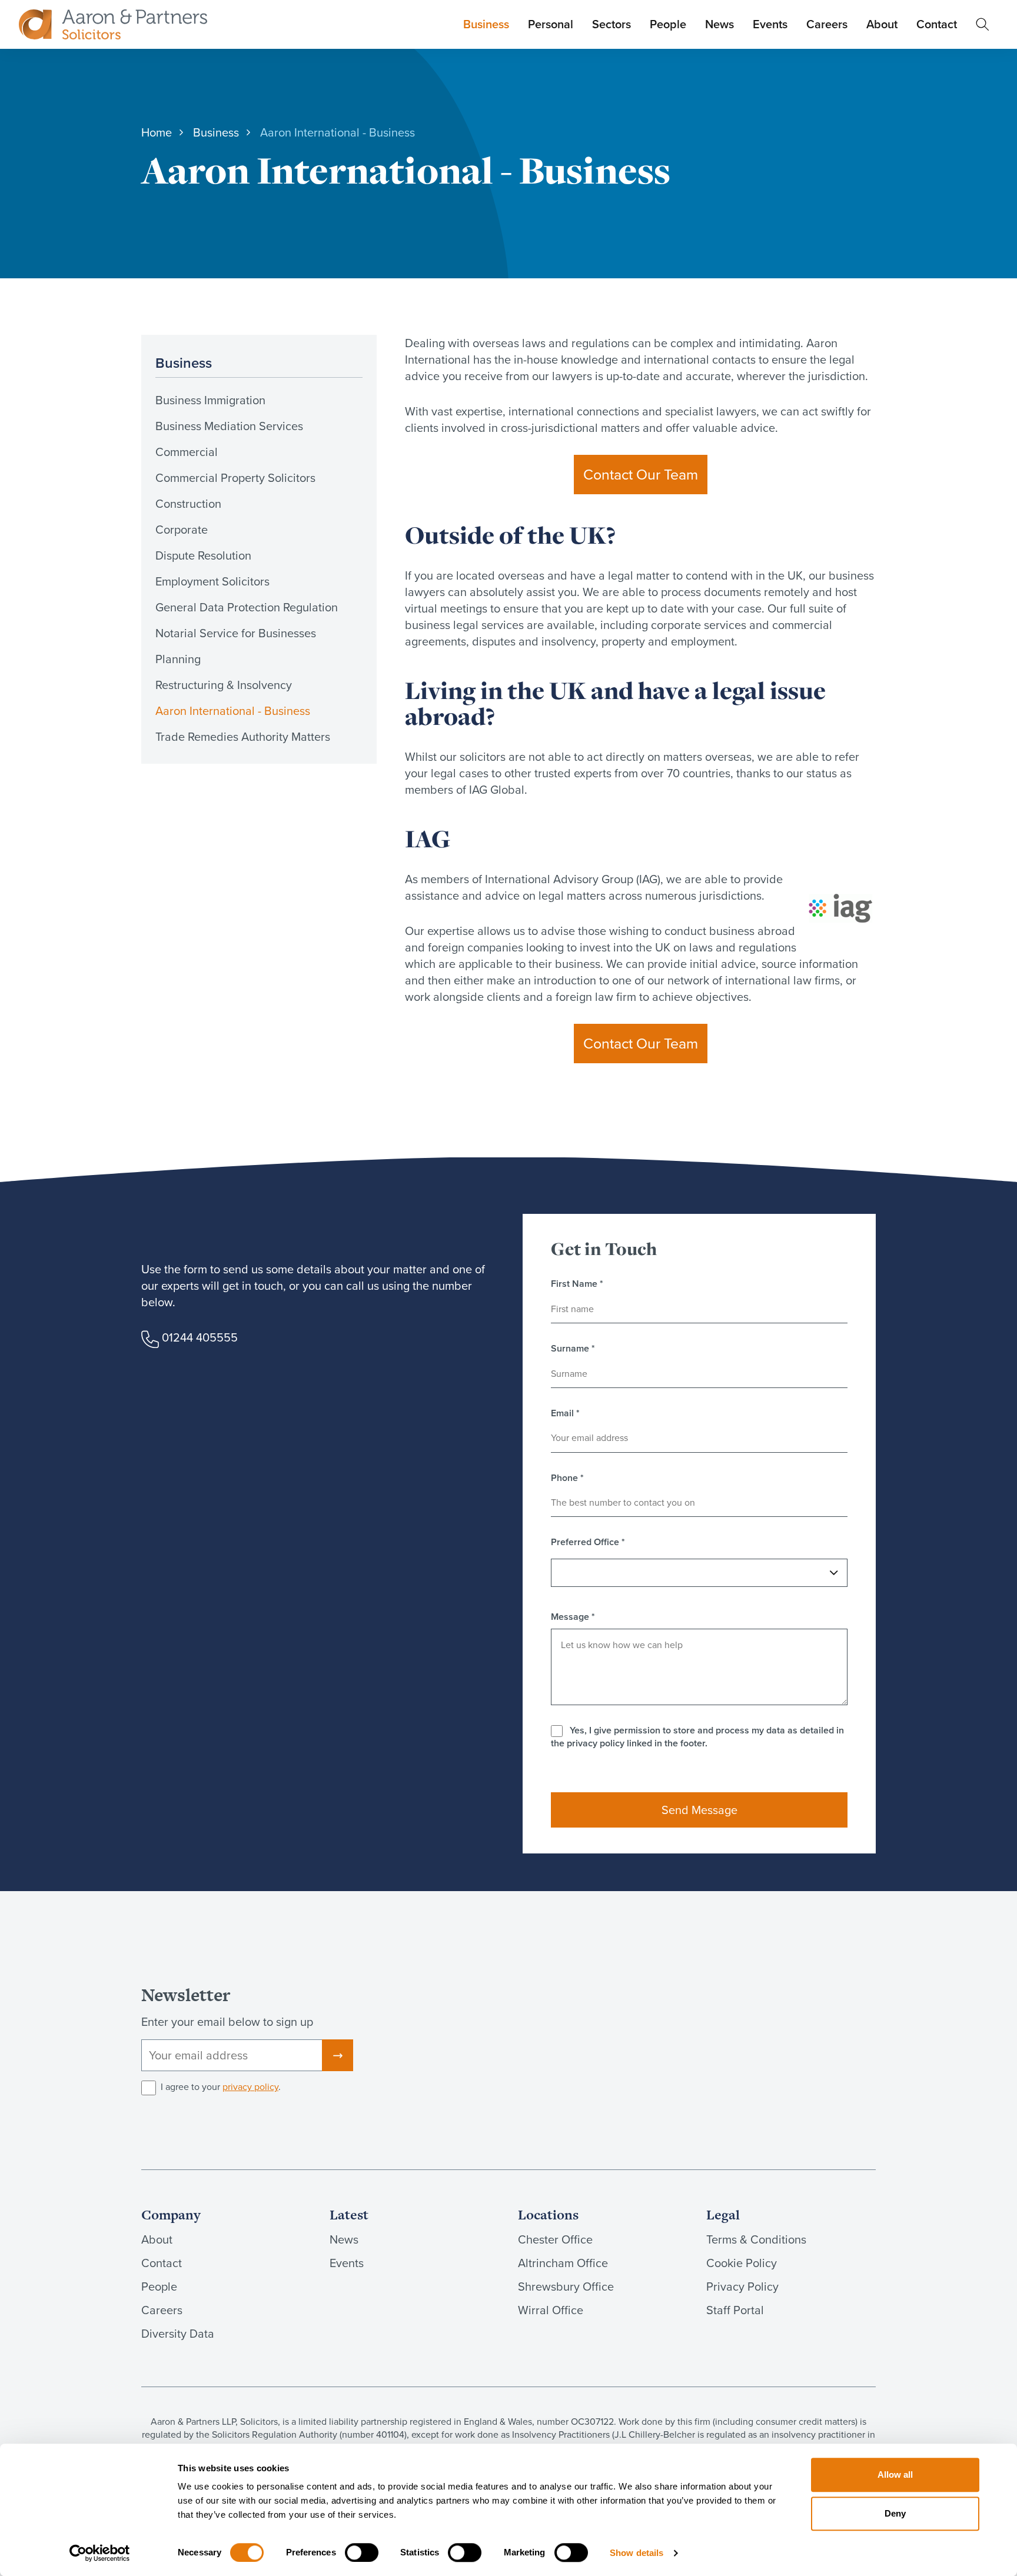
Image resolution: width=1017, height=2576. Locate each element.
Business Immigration (210, 400)
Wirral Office (551, 2310)
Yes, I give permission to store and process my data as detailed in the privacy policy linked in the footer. (697, 1737)
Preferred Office (588, 1542)
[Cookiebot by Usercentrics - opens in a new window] (100, 2553)
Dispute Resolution (203, 555)
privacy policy (250, 2087)
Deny (895, 2513)
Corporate (182, 530)
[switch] (362, 2552)
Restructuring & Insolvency (224, 685)
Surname (573, 1349)
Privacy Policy (742, 2287)
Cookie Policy (742, 2263)
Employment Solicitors (212, 581)
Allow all (895, 2475)
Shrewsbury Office (566, 2287)
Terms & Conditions (756, 2239)
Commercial (187, 452)
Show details (637, 2553)
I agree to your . (221, 2087)
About (882, 24)
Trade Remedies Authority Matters (243, 737)
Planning (178, 659)
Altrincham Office (563, 2263)
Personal (551, 24)
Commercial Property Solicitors (235, 478)
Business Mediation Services (229, 426)
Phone (567, 1478)
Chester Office (555, 2239)
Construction (188, 504)
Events (770, 24)
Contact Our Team (641, 475)
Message (573, 1617)
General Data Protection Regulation (247, 607)
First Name (577, 1284)
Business (486, 24)
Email (565, 1413)
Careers (827, 24)
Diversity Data (178, 2334)
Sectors (611, 24)
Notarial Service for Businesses (236, 633)
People (668, 24)
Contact (937, 24)
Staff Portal (735, 2310)
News (719, 24)
